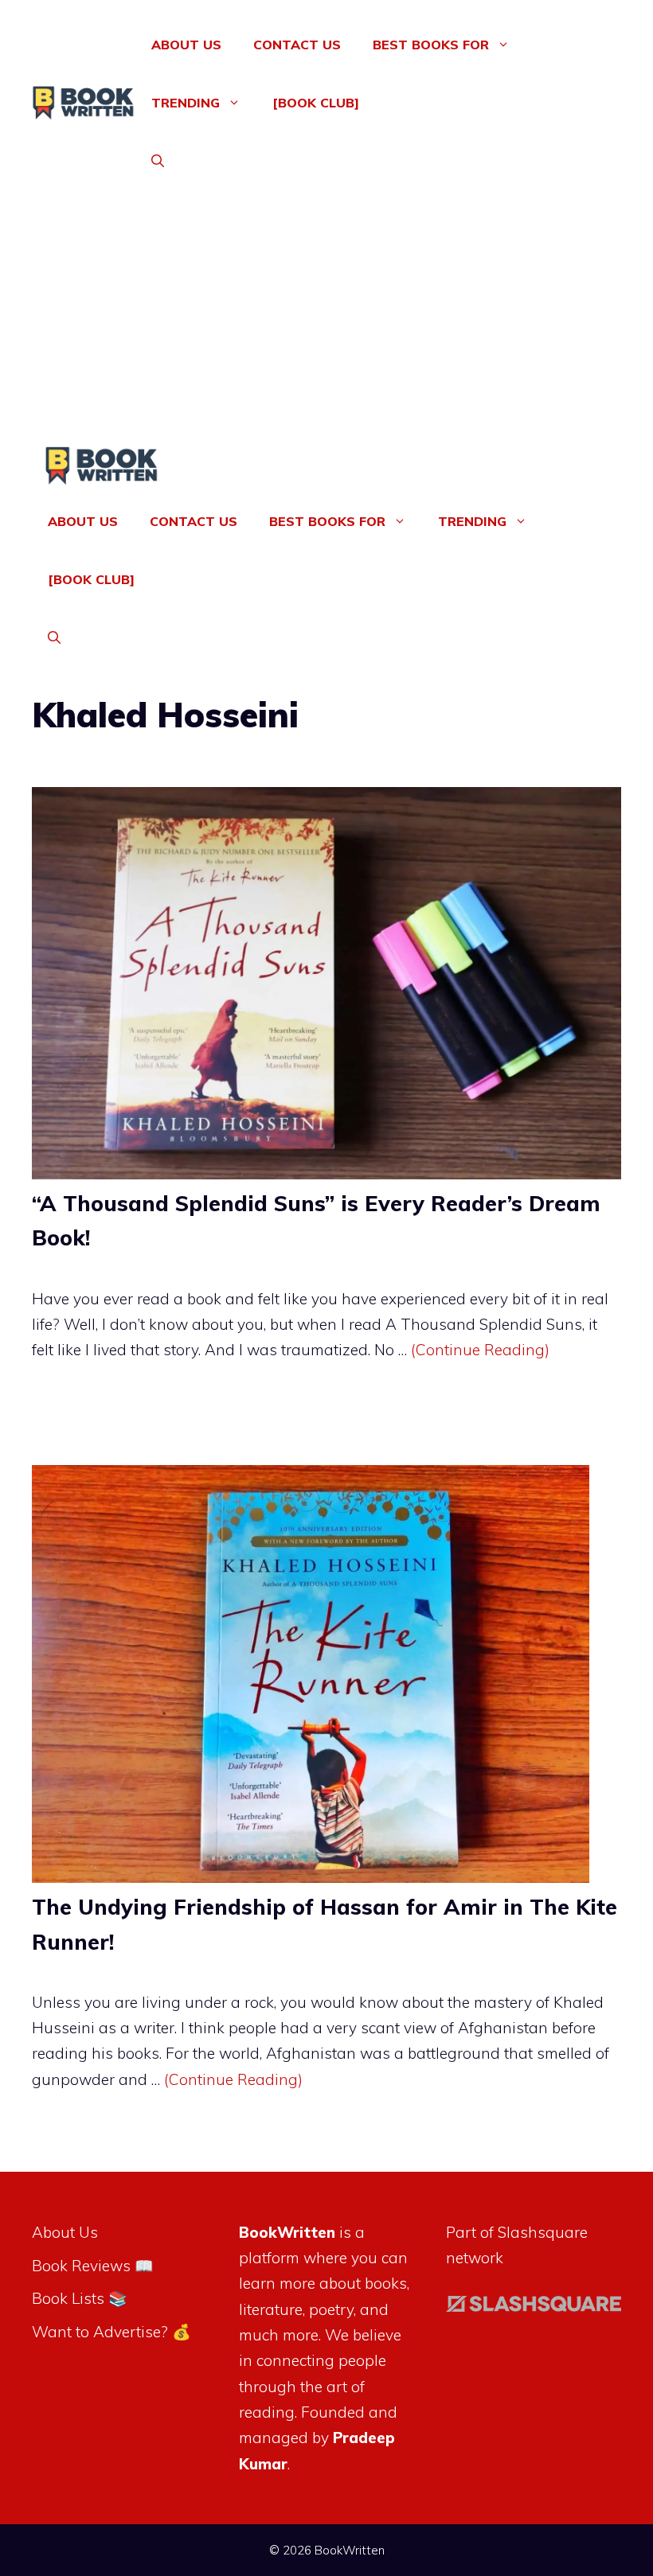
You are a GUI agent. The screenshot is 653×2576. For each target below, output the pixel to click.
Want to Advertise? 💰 (111, 2332)
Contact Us (297, 45)
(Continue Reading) (480, 1350)
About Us (186, 45)
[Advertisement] (326, 327)
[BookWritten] (102, 469)
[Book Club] (316, 103)
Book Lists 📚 (80, 2298)
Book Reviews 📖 (93, 2266)
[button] (158, 161)
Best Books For (431, 45)
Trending (186, 103)
